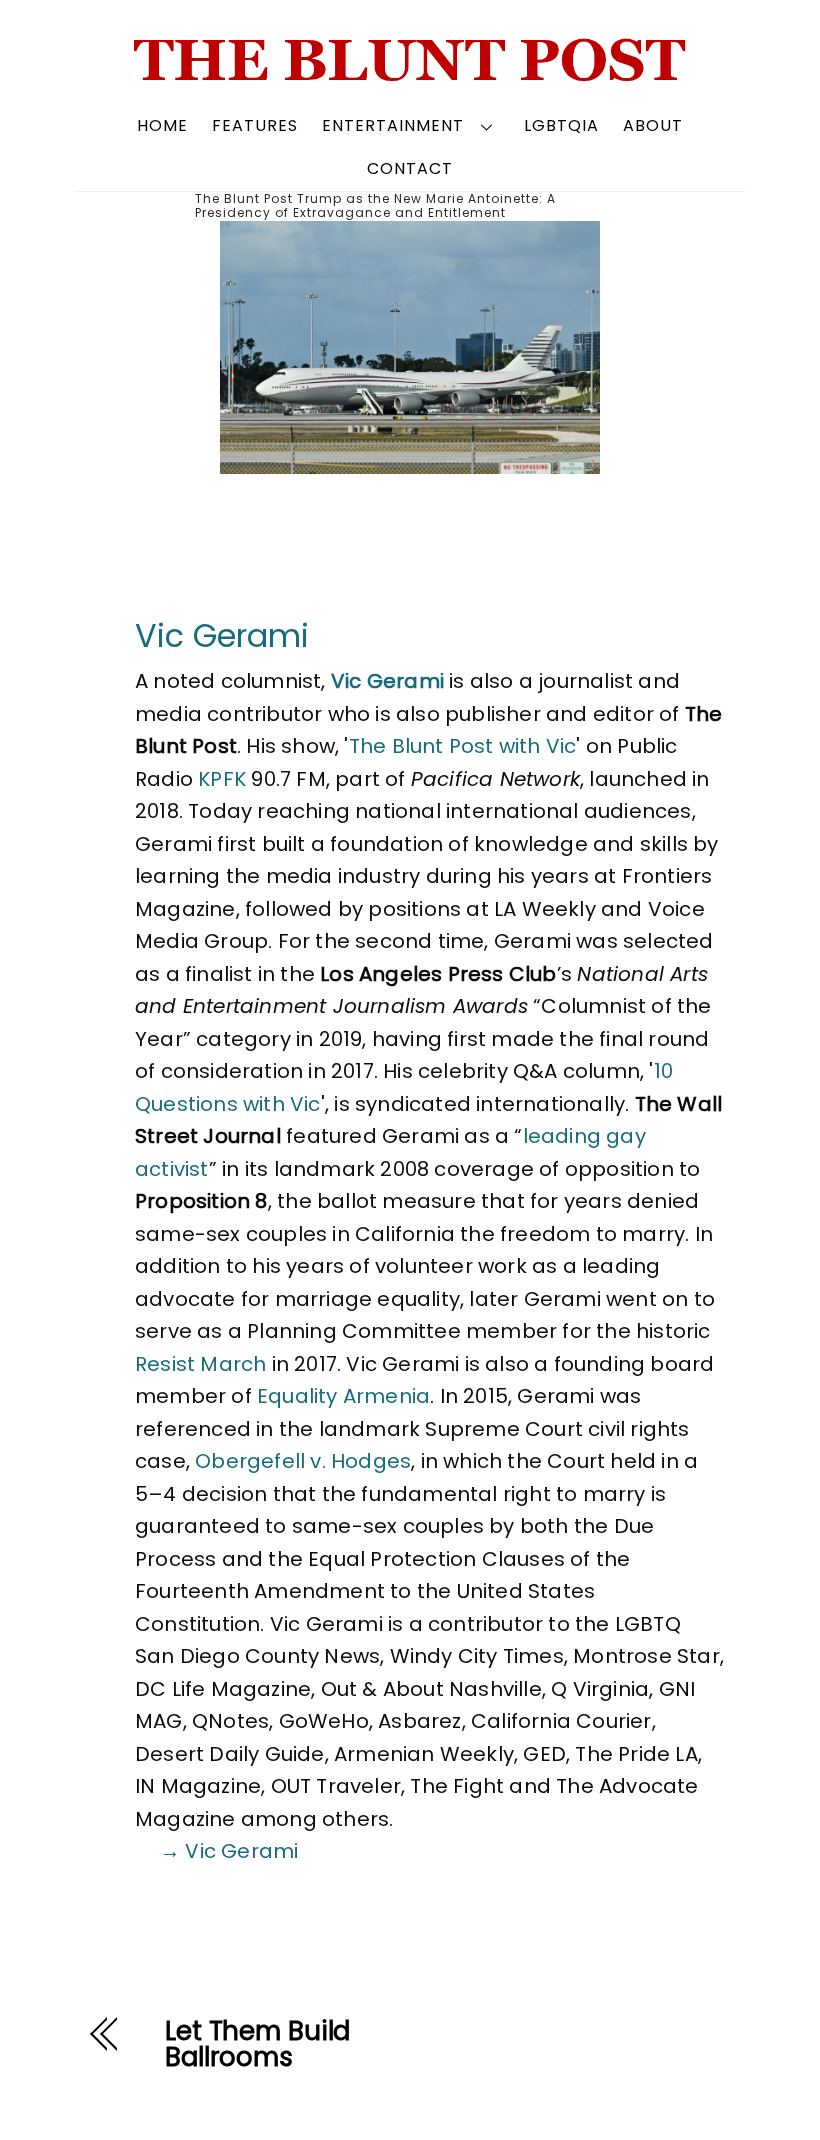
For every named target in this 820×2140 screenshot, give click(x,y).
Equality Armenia (343, 1396)
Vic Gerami (222, 635)
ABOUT (653, 125)
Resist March (200, 1364)
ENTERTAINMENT (393, 125)
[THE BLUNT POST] (410, 73)
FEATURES (255, 125)
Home (162, 125)
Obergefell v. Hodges (303, 1461)
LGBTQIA (561, 125)
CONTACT (410, 168)
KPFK (222, 779)
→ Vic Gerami (229, 1851)
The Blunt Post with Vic (463, 746)
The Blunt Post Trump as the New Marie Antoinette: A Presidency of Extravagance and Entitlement (375, 205)
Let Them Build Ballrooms (257, 2044)
